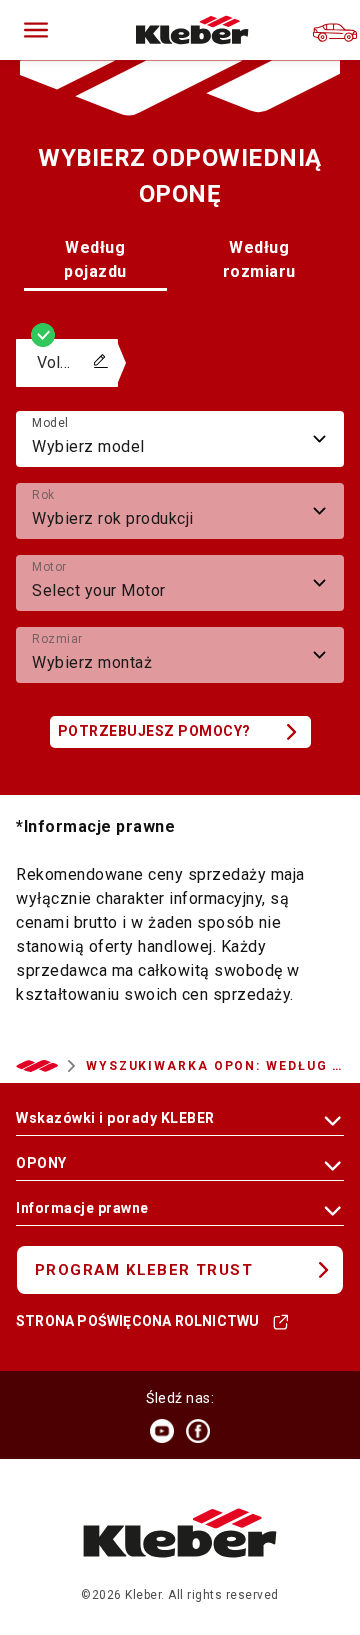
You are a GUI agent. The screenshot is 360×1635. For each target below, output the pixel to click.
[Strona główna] (192, 30)
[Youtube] (162, 1431)
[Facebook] (198, 1431)
